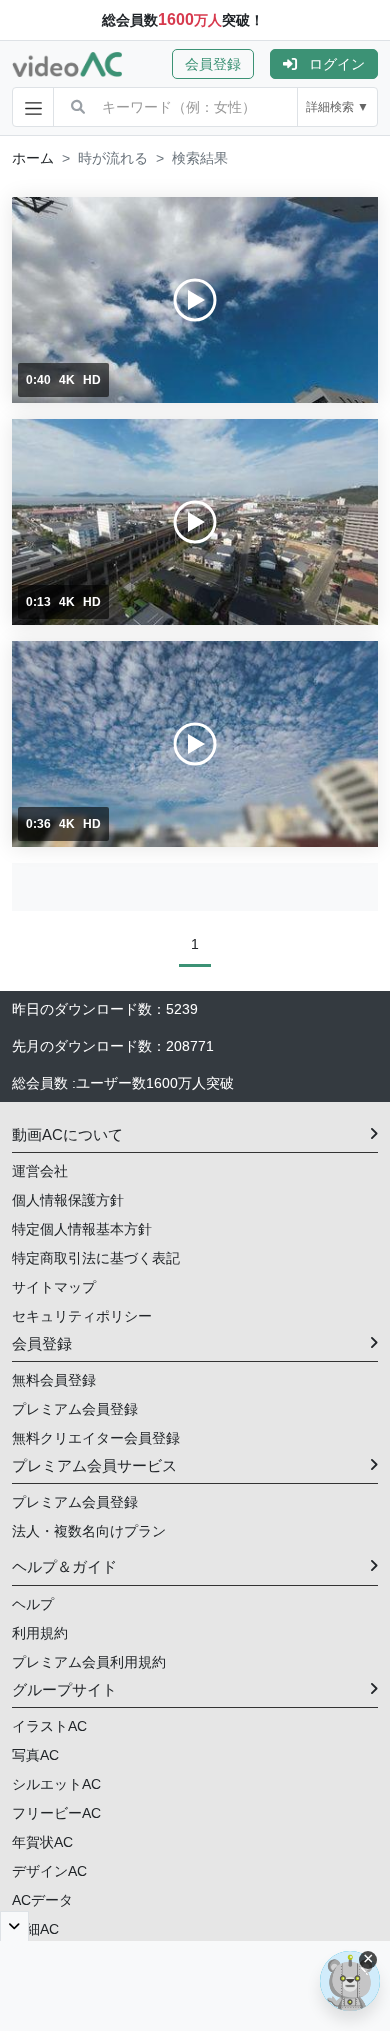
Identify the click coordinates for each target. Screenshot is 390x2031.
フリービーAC (56, 1813)
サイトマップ (54, 1287)
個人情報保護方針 (68, 1200)
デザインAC (49, 1871)
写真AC (35, 1755)
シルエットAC (56, 1784)
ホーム (33, 158)
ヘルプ (33, 1604)
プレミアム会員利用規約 (89, 1662)
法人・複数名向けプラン (89, 1531)
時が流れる (113, 158)
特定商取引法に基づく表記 (96, 1258)
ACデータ (42, 1900)
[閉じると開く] (14, 1926)
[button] (221, 64)
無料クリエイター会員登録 (96, 1438)
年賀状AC (42, 1842)
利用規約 (40, 1633)
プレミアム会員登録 (75, 1409)
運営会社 (40, 1171)
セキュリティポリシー (82, 1316)
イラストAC (49, 1726)
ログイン (337, 64)
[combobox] (199, 107)
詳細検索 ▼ (337, 107)
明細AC (35, 1929)
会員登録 (213, 64)
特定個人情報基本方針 (82, 1229)
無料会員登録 (54, 1380)
